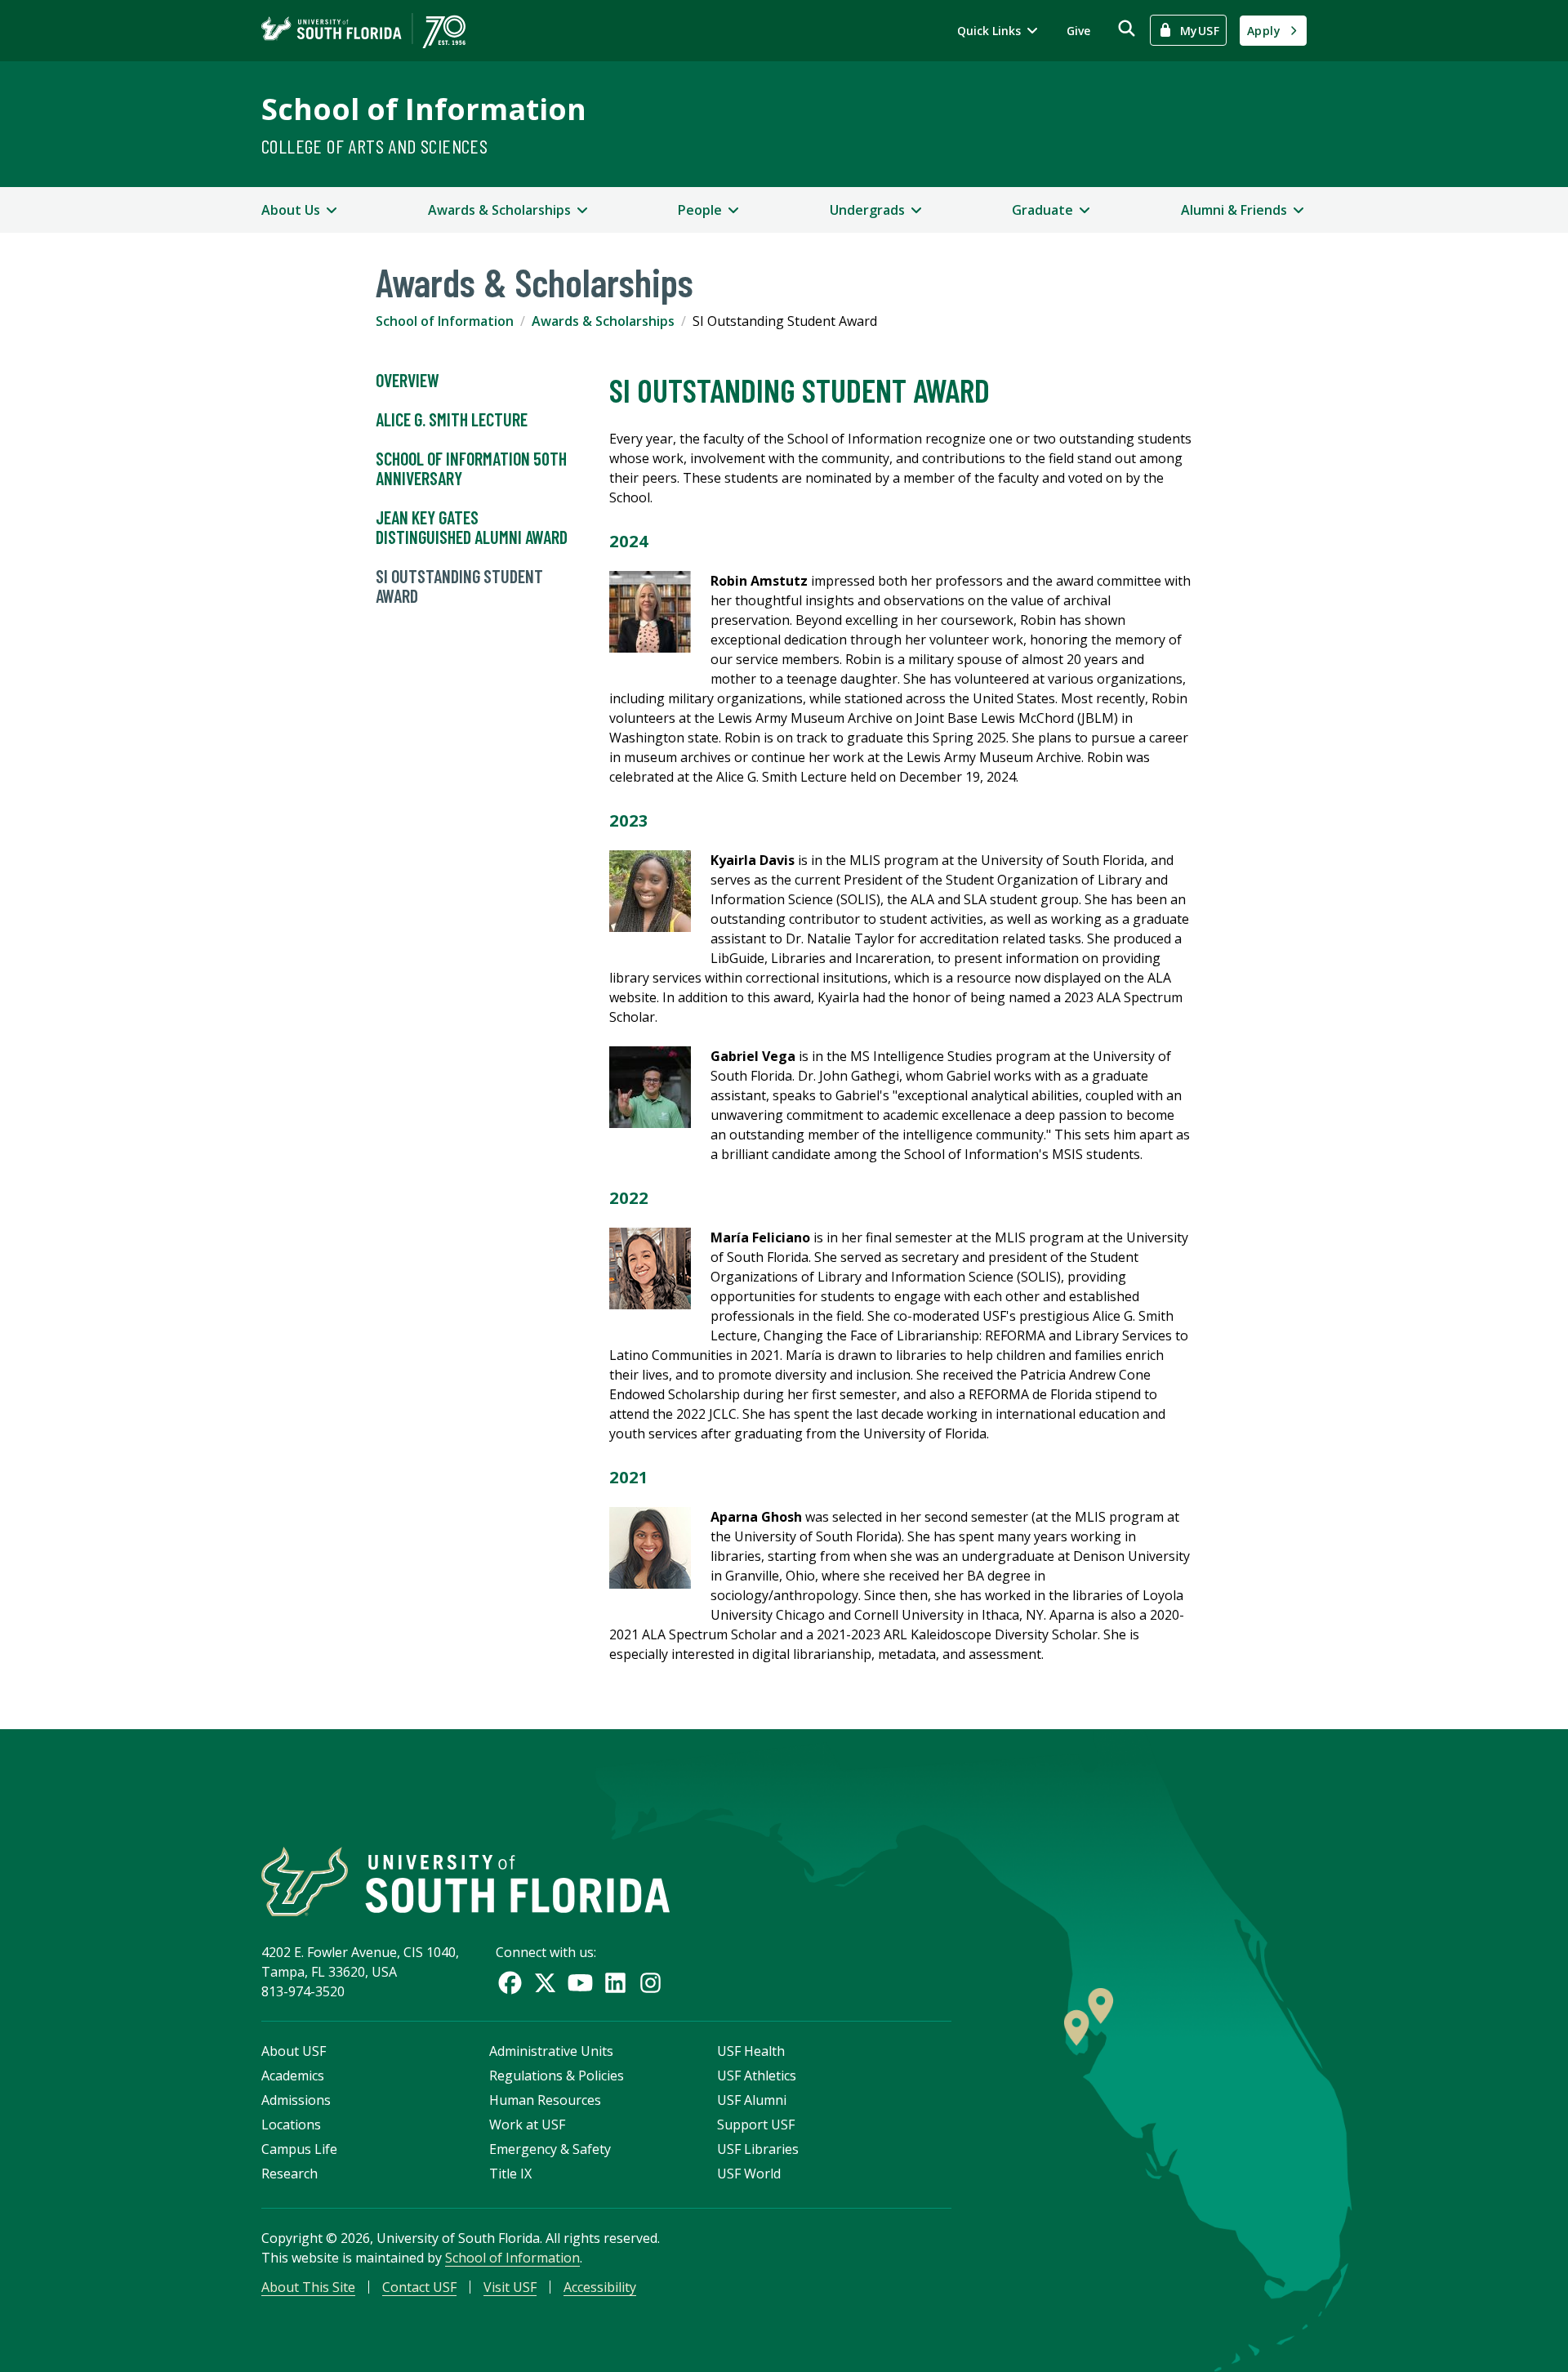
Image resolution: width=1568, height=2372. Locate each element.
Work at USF (527, 2125)
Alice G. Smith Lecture (452, 419)
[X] (545, 1983)
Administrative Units (551, 2051)
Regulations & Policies (557, 2075)
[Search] (1127, 28)
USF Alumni (752, 2100)
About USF (294, 2051)
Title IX (510, 2174)
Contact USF (419, 2287)
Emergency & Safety (550, 2149)
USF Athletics (757, 2075)
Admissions (296, 2100)
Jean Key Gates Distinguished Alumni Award (472, 527)
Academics (293, 2075)
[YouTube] (580, 1983)
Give (1078, 31)
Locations (291, 2125)
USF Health (751, 2051)
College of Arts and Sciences (374, 146)
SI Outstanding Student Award (459, 586)
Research (290, 2174)
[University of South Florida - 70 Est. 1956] (363, 31)
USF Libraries (758, 2149)
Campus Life (299, 2149)
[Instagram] (650, 1983)
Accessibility (600, 2287)
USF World (749, 2174)
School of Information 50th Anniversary (471, 468)
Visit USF (510, 2287)
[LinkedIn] (615, 1983)
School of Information (424, 109)
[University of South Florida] (465, 1882)
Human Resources (545, 2100)
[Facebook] (510, 1983)
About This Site (308, 2287)
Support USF (756, 2125)
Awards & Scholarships (603, 321)
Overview (408, 380)
